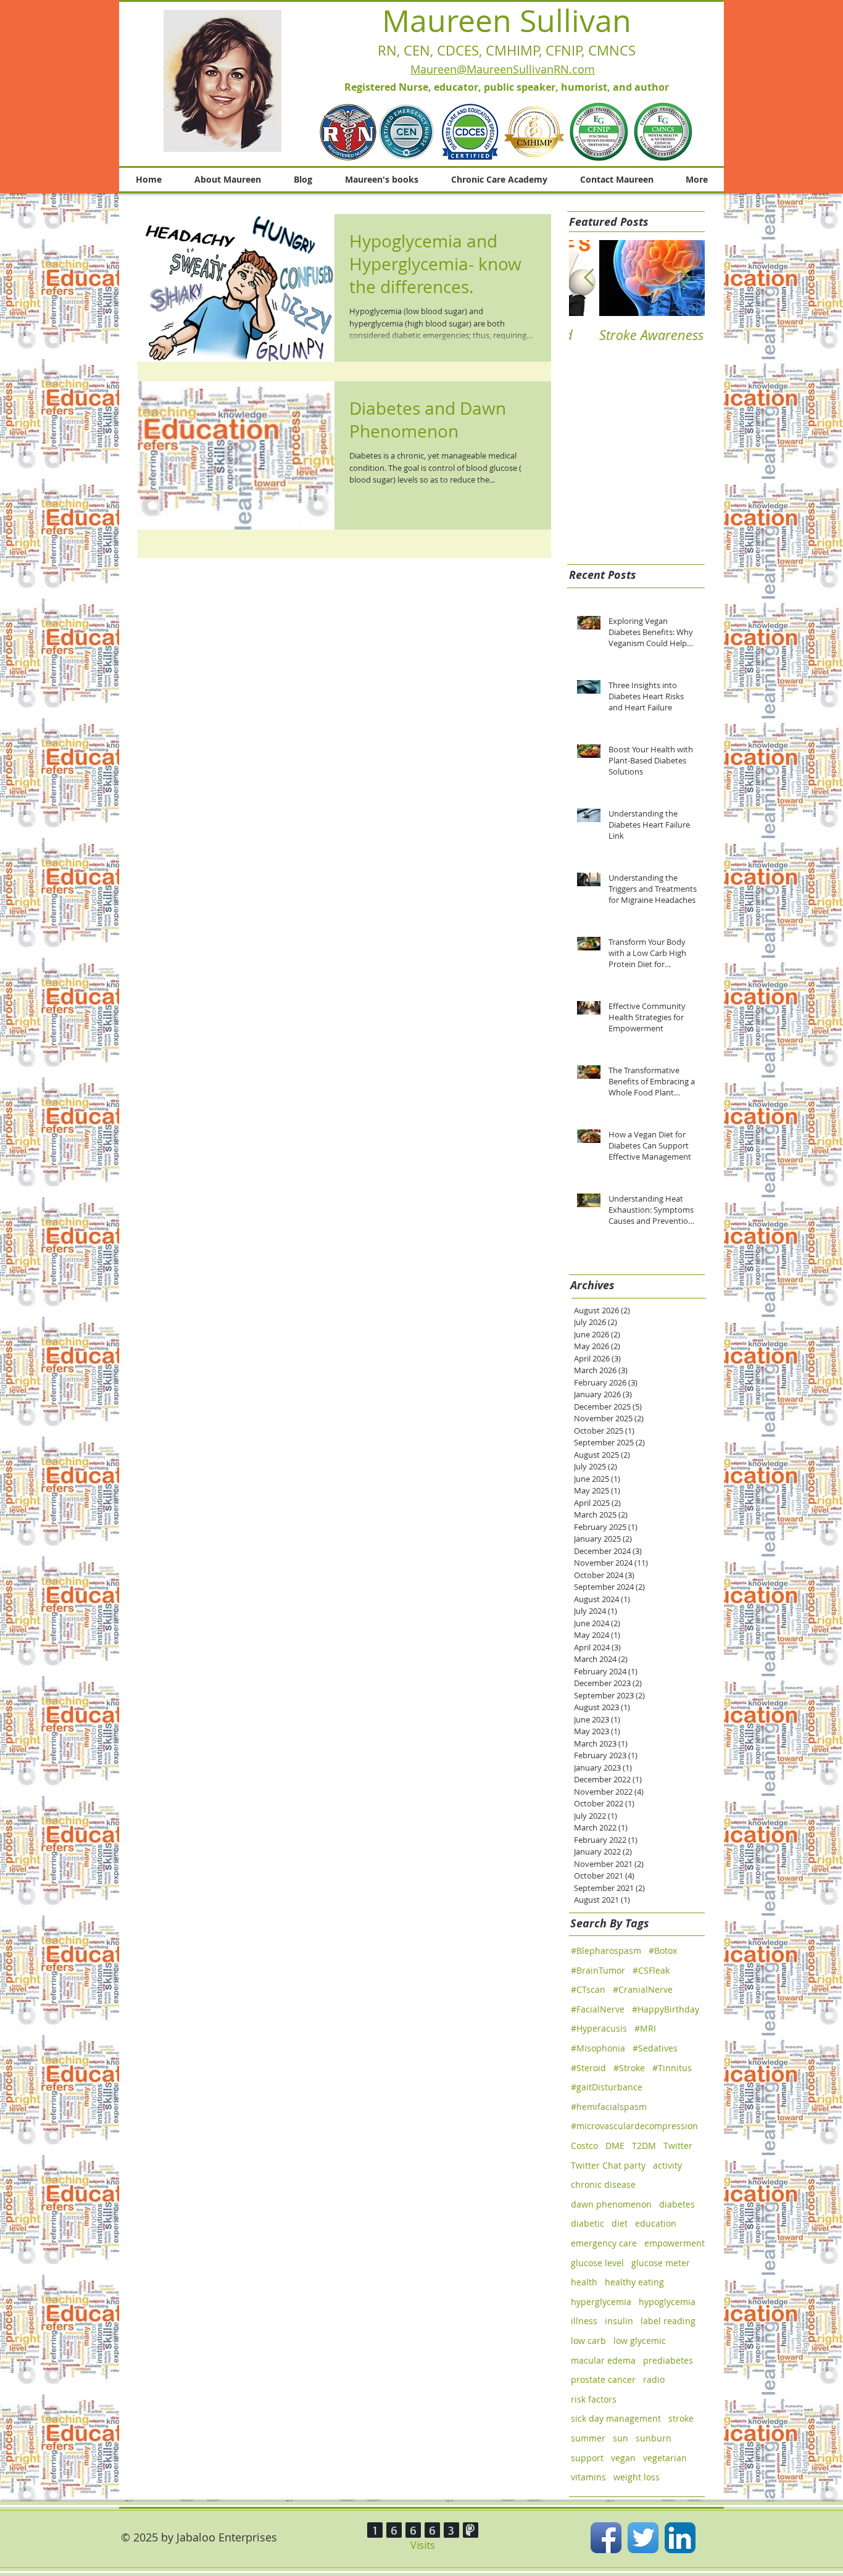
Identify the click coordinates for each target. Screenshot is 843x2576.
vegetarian (665, 2458)
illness (584, 2321)
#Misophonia (598, 2048)
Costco (584, 2146)
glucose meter (661, 2263)
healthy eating (634, 2282)
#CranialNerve (643, 1989)
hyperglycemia (601, 2302)
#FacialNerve (598, 2009)
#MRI (645, 2028)
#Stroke (629, 2068)
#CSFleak (651, 1970)
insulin (619, 2321)
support (587, 2458)
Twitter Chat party (608, 2165)
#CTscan (588, 1989)
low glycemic (640, 2341)
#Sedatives (655, 2048)
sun (621, 2438)
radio (654, 2379)
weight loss (637, 2477)
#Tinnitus (672, 2068)
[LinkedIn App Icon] (680, 2538)
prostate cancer (603, 2379)
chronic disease (603, 2184)
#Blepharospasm (606, 1951)
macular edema (603, 2360)
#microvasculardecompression (634, 2126)
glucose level (597, 2263)
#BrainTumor (598, 1970)
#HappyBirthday (666, 2009)
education (656, 2223)
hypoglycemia (667, 2302)
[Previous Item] (589, 278)
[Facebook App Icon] (606, 2538)
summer (588, 2438)
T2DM (644, 2146)
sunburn (654, 2438)
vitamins (588, 2477)
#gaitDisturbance (607, 2087)
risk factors (594, 2399)
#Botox (663, 1951)
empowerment (675, 2243)
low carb (588, 2341)
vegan (623, 2458)
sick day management (616, 2418)
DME (615, 2146)
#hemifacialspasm (609, 2107)
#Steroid (588, 2068)
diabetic (588, 2223)
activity (667, 2165)
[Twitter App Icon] (643, 2538)
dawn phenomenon (611, 2204)
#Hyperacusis (599, 2028)
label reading (668, 2321)
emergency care (604, 2243)
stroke (681, 2418)
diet (620, 2223)
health (584, 2282)
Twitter (678, 2146)
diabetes (677, 2204)
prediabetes (668, 2360)
